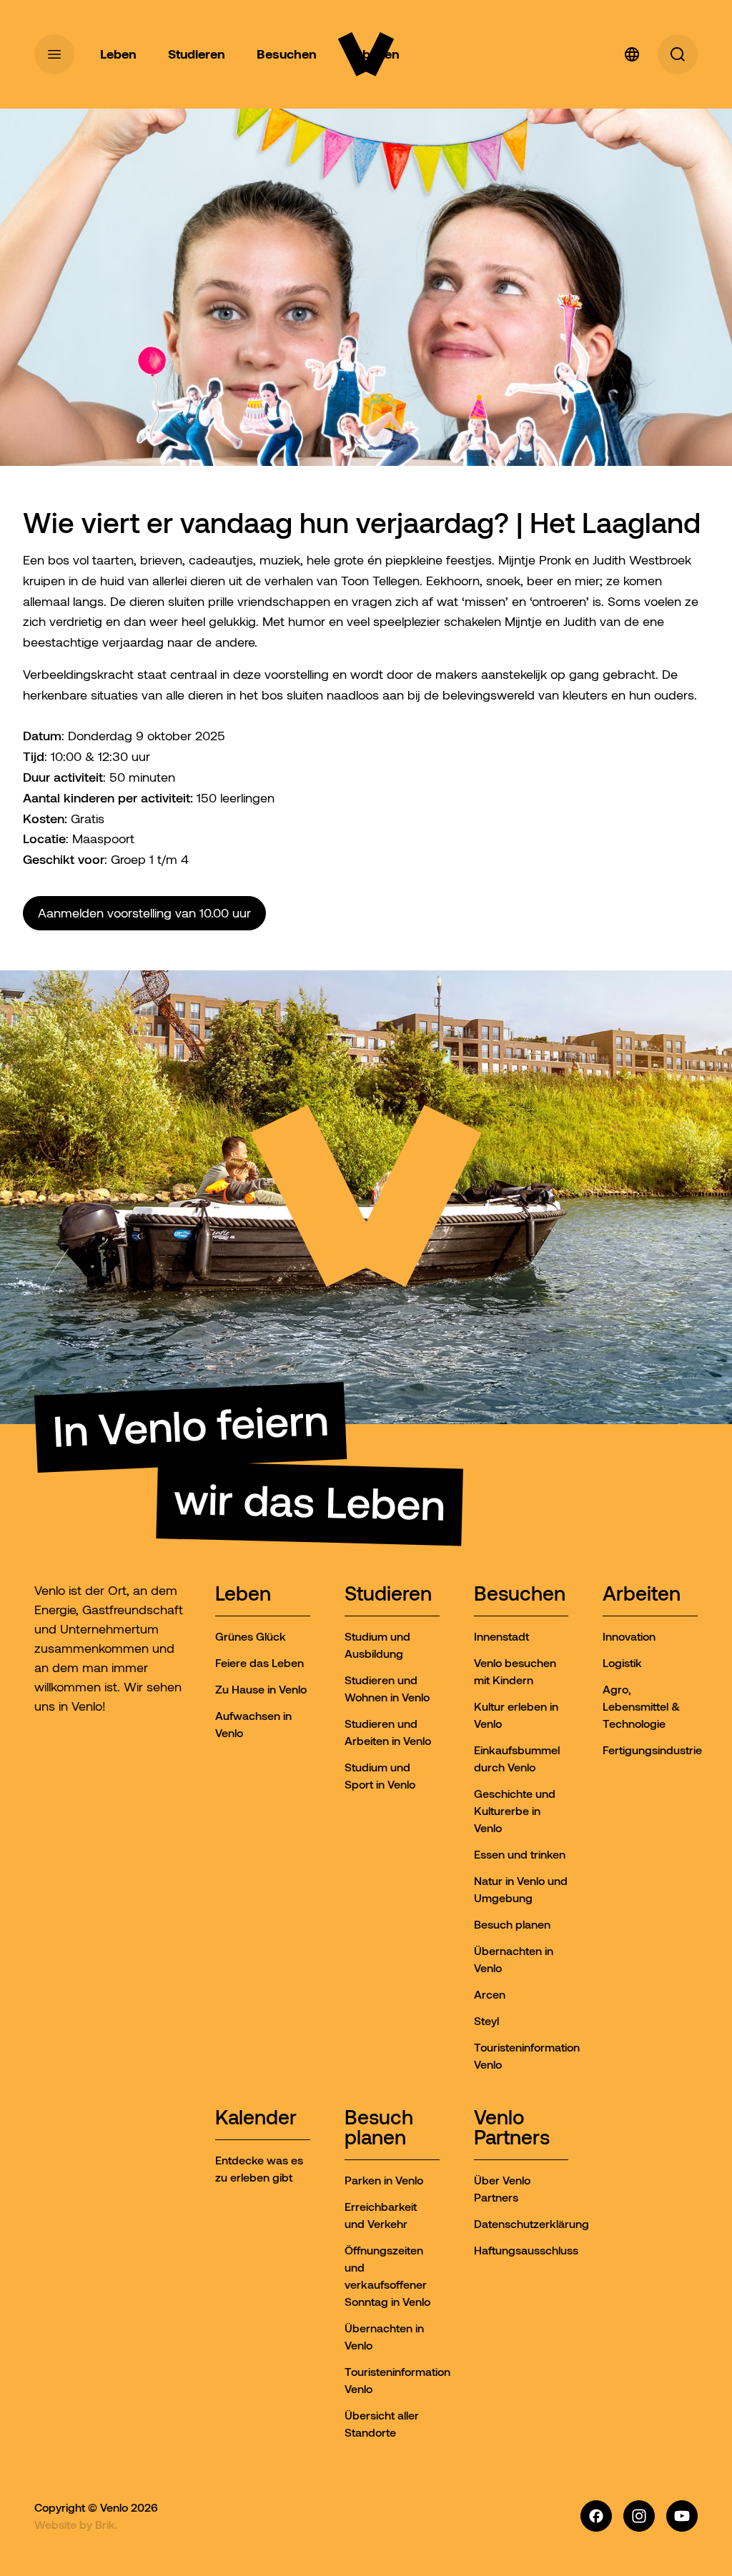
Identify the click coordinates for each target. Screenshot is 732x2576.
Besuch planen (379, 2128)
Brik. (107, 2525)
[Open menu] (54, 54)
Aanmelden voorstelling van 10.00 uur (144, 913)
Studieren (388, 1595)
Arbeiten (642, 1595)
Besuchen (520, 1595)
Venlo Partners (512, 2128)
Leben (243, 1595)
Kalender (256, 2118)
